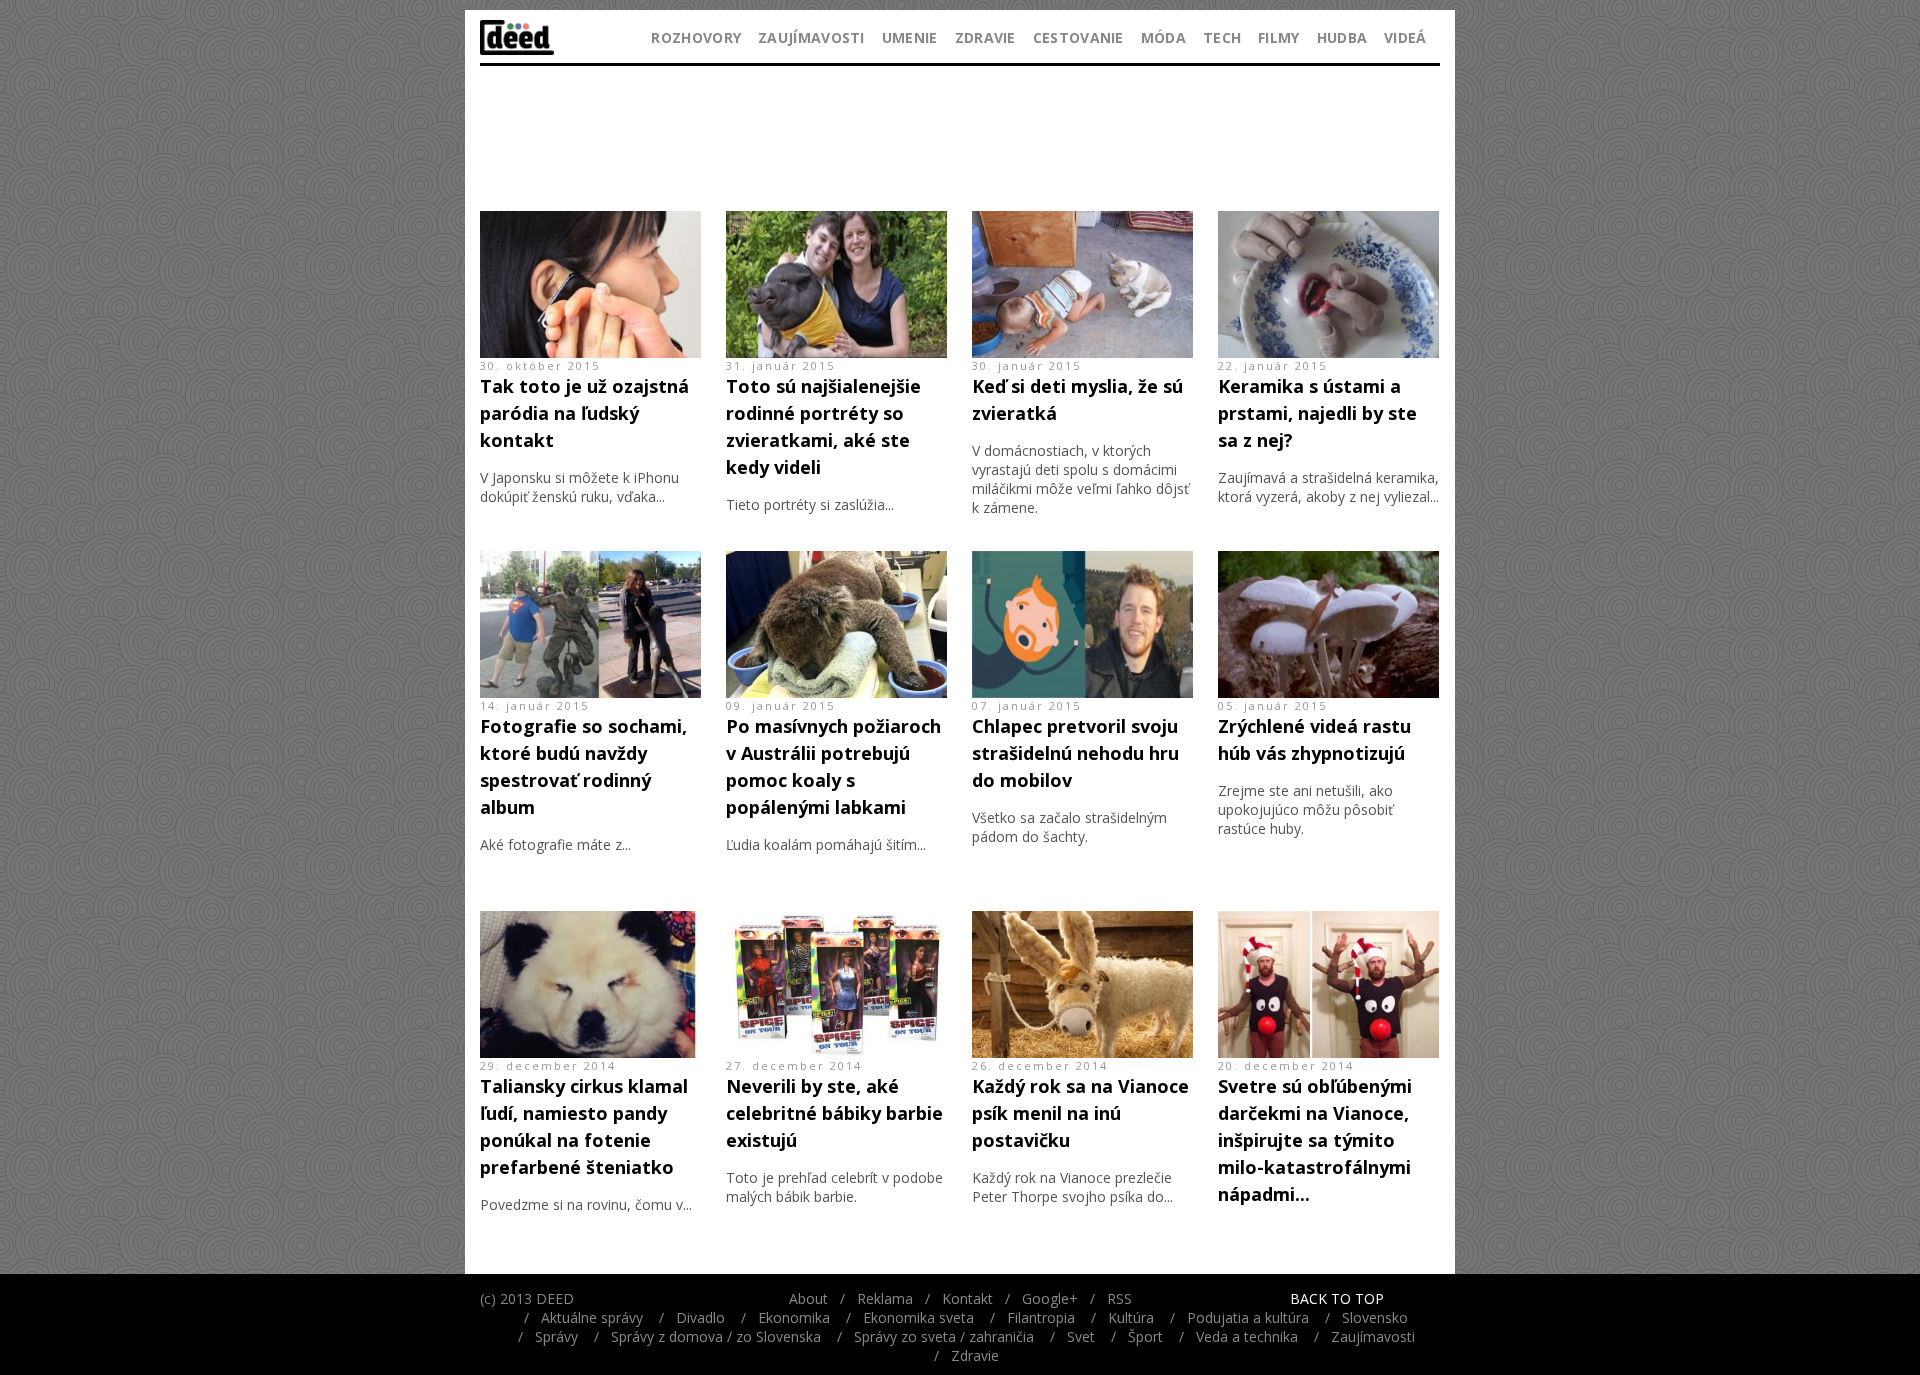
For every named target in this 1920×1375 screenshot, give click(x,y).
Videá (1405, 37)
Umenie (910, 37)
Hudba (1342, 37)
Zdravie (985, 37)
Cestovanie (1078, 37)
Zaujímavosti (811, 37)
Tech (1222, 37)
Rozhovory (696, 37)
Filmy (1279, 37)
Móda (1163, 37)
